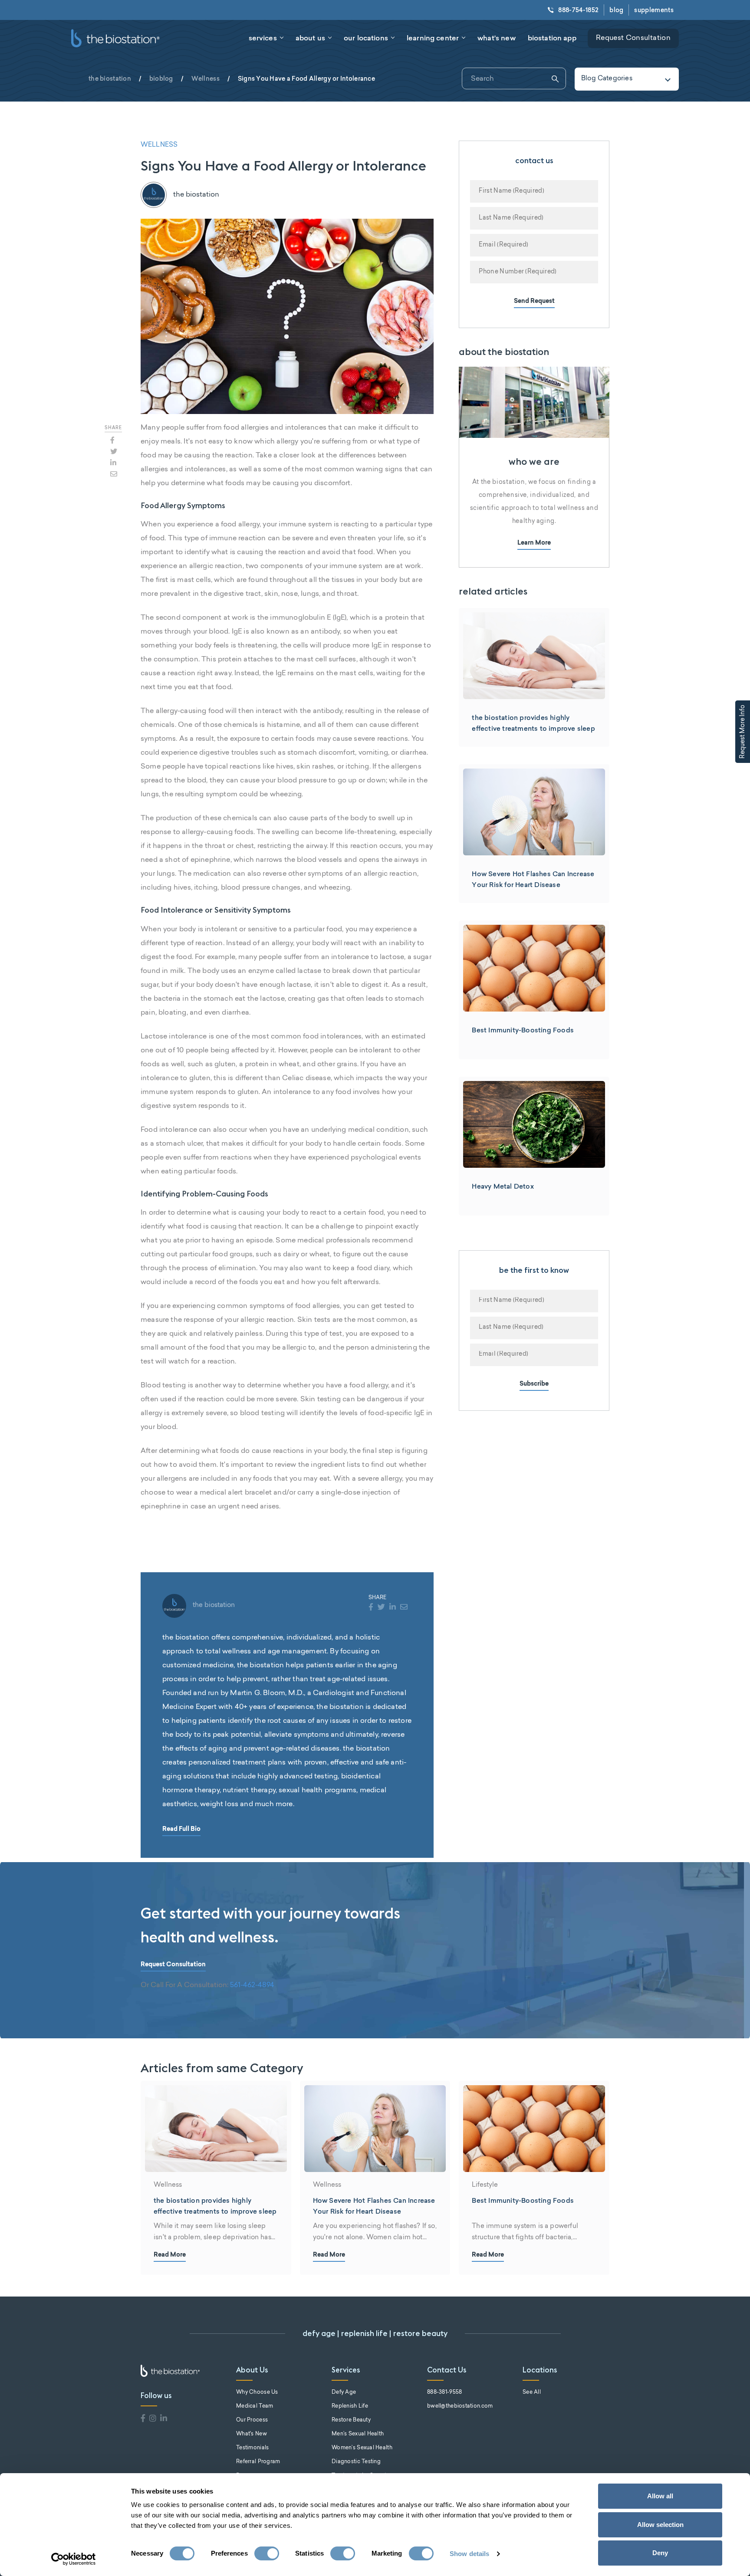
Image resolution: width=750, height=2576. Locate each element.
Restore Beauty (351, 2420)
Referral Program (258, 2462)
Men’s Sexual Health (358, 2434)
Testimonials (252, 2448)
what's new (497, 38)
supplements (654, 10)
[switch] (267, 2553)
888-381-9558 (444, 2392)
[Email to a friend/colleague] (114, 474)
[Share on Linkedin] (113, 463)
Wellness (206, 79)
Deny (660, 2553)
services (263, 38)
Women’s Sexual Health (362, 2448)
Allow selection (660, 2525)
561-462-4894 (252, 1985)
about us (310, 38)
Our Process (252, 2420)
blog (616, 10)
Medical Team (255, 2406)
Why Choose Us (257, 2392)
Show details (469, 2554)
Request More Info (743, 732)
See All (532, 2392)
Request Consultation (633, 38)
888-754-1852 (578, 10)
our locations (366, 38)
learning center (433, 38)
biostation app (552, 38)
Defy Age (344, 2392)
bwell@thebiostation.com (460, 2406)
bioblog (161, 79)
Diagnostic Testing (356, 2462)
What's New (252, 2434)
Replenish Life (350, 2406)
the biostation (110, 79)
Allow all (660, 2496)
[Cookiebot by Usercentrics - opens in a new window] (74, 2559)
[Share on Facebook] (112, 440)
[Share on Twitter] (114, 451)
